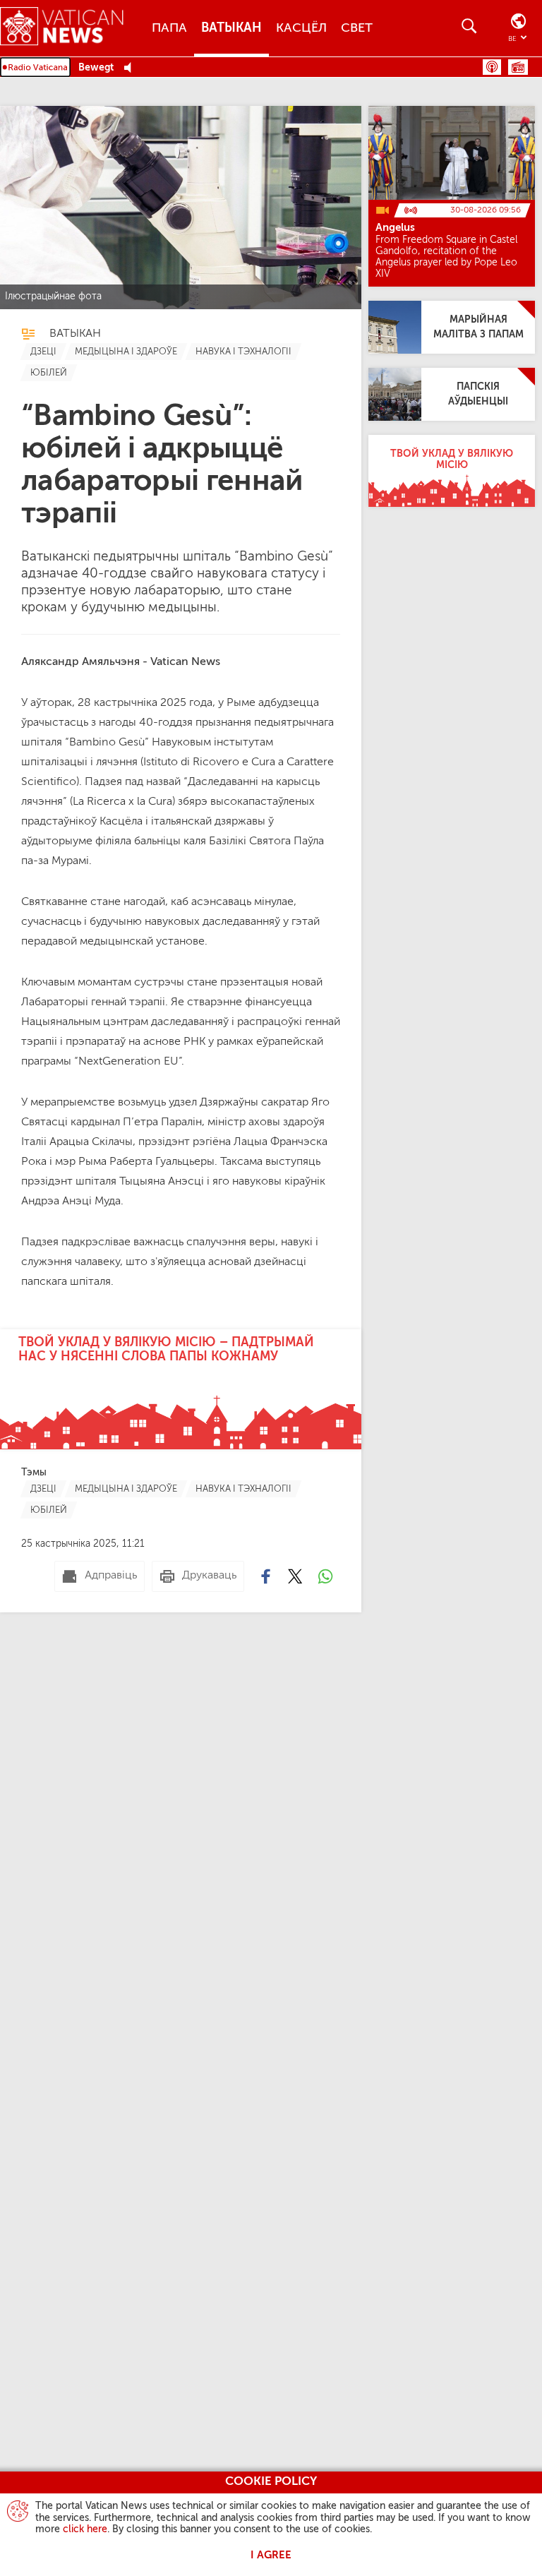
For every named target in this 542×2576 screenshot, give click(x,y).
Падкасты (492, 67)
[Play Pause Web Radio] (132, 68)
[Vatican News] (72, 28)
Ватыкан (231, 28)
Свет (357, 28)
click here (85, 2529)
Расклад (518, 67)
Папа (169, 28)
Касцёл (301, 28)
